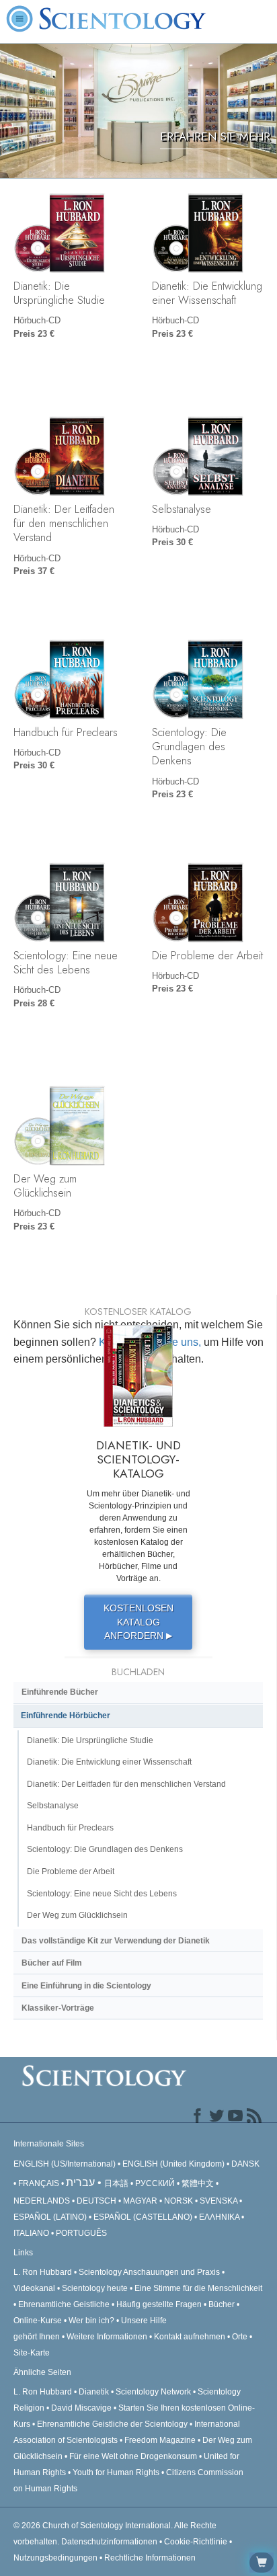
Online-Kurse (39, 2321)
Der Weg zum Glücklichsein (45, 1185)
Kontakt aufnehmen (190, 2337)
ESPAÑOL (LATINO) (50, 2217)
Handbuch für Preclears (66, 732)
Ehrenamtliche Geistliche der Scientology (112, 2424)
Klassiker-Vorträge (58, 2008)
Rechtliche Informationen (150, 2558)
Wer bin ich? (91, 2321)
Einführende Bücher (60, 1692)
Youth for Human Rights (117, 2472)
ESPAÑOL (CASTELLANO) (143, 2217)
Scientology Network (153, 2392)
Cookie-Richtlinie (196, 2542)
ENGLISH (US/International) (65, 2164)
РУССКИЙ (155, 2183)
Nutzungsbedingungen (55, 2558)
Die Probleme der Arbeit (207, 955)
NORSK (179, 2201)
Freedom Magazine (160, 2440)
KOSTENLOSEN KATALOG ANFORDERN (138, 1622)
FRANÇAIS (39, 2183)
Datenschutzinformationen (109, 2542)
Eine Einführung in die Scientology (86, 1986)
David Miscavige (81, 2408)
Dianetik (94, 2392)
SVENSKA (219, 2201)
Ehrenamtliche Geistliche (64, 2304)
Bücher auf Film (52, 1963)
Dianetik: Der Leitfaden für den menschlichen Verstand (64, 523)
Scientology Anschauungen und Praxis (149, 2272)
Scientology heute (95, 2288)
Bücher (222, 2304)
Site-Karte (32, 2353)
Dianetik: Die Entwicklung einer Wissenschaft (207, 293)
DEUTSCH (96, 2201)
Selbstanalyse (182, 509)
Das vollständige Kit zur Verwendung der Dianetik (116, 1941)
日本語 (116, 2183)
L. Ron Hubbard (43, 2272)
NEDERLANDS (42, 2201)
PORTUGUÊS (81, 2233)
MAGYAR (140, 2201)
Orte (240, 2337)
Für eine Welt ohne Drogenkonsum (133, 2456)
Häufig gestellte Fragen (159, 2304)
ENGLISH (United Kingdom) (173, 2164)
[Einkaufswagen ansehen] (262, 2563)
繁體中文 (198, 2183)
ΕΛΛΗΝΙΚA (219, 2217)
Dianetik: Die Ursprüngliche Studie (59, 293)
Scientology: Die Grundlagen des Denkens (189, 747)
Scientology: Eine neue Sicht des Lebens (66, 962)
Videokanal (34, 2288)
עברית (80, 2182)
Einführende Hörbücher (66, 1716)
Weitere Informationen (107, 2337)
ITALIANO (31, 2233)
